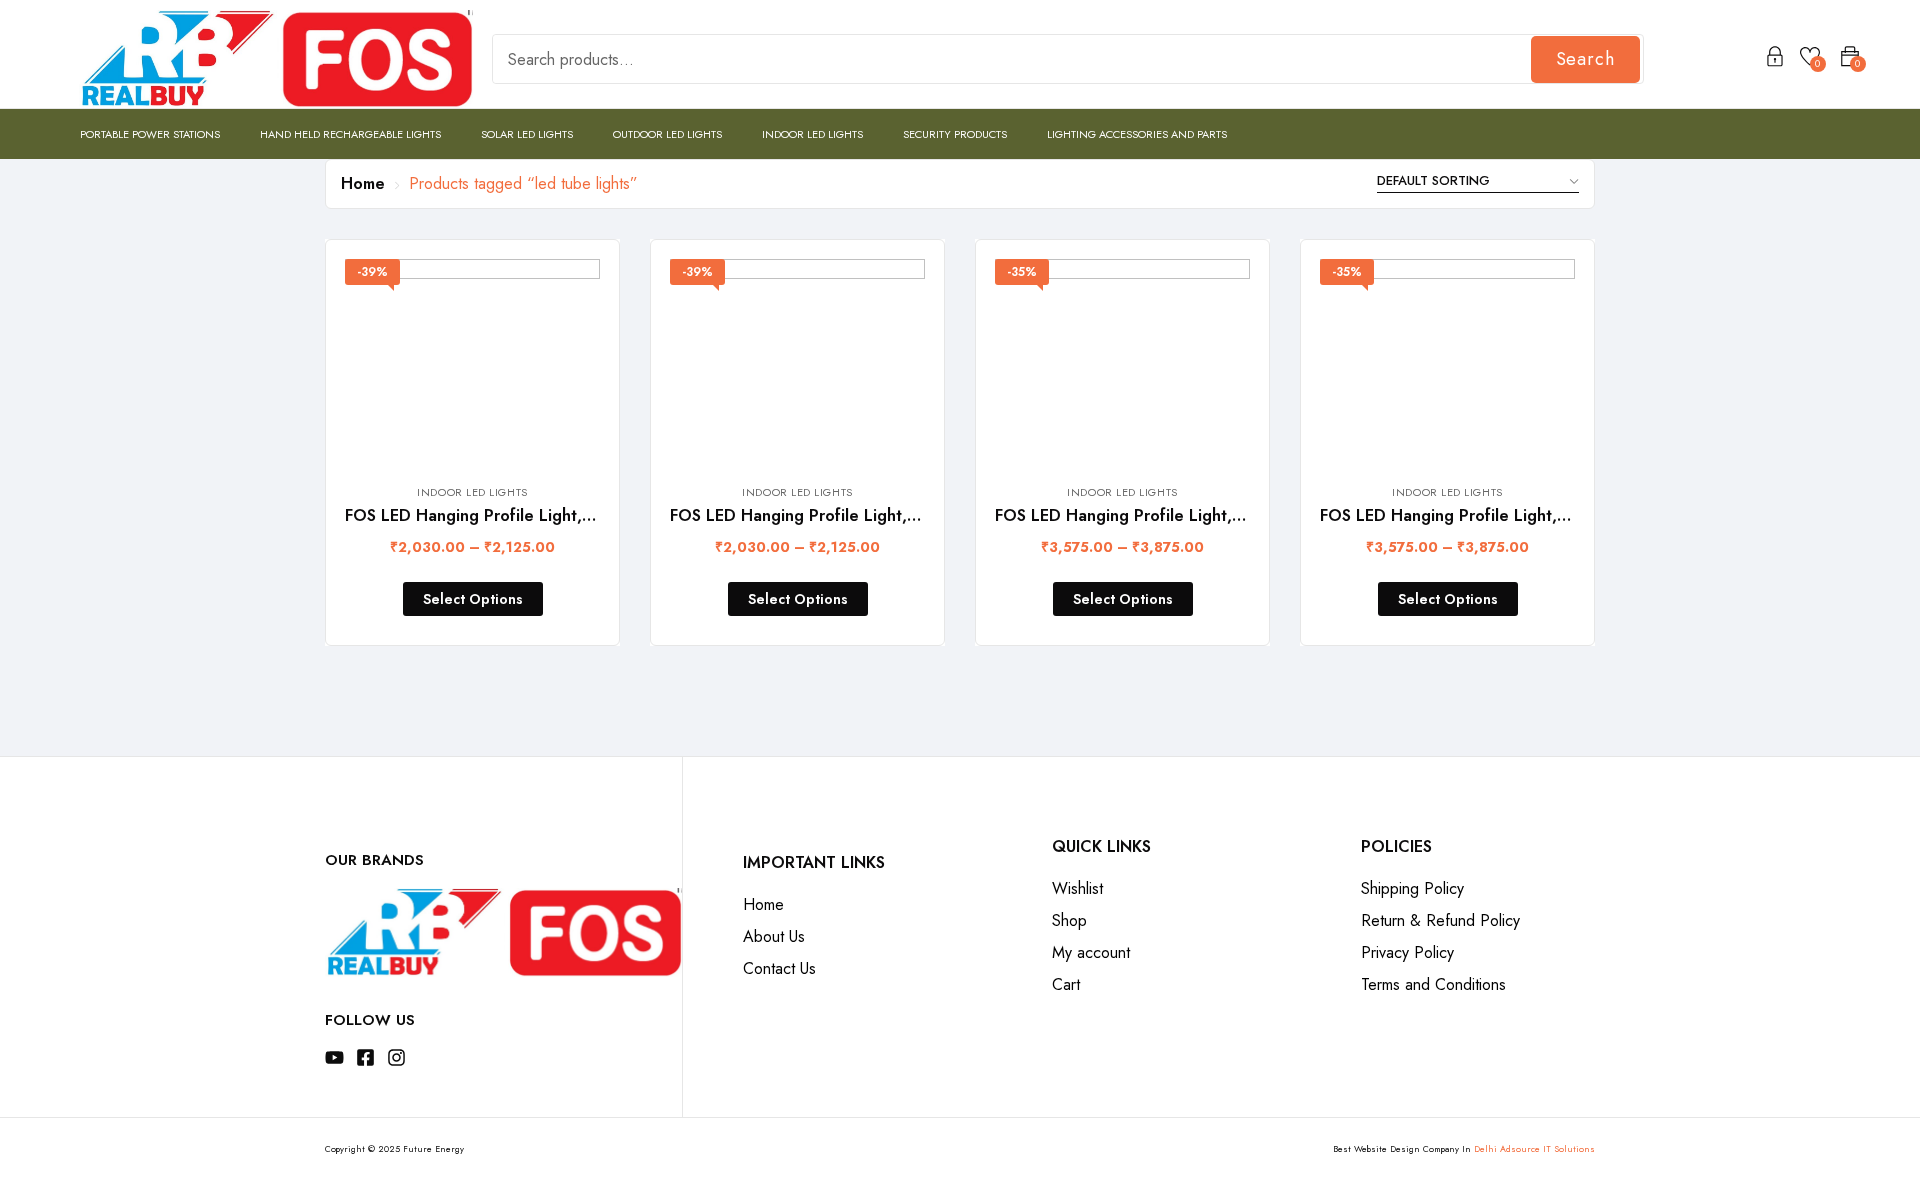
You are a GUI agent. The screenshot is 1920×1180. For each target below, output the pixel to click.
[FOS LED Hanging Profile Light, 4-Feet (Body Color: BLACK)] (1122, 361)
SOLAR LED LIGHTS (527, 134)
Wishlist (1077, 888)
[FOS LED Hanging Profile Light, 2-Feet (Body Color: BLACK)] (472, 361)
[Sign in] (1775, 60)
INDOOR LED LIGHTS (812, 134)
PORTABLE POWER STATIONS (150, 134)
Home (363, 183)
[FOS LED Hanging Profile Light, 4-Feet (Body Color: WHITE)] (1447, 361)
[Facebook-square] (365, 1057)
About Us (774, 936)
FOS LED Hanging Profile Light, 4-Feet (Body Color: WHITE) (1546, 515)
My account (1091, 952)
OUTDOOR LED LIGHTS (667, 134)
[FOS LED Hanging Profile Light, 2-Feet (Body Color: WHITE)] (797, 361)
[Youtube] (334, 1057)
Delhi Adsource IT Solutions (1534, 1148)
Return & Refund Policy (1440, 920)
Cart (1066, 984)
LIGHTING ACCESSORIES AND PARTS (1137, 134)
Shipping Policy (1412, 888)
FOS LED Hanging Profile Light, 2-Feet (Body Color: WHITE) (896, 515)
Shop (1069, 920)
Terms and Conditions (1433, 984)
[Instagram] (396, 1057)
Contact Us (779, 968)
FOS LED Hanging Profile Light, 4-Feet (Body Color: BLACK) (1221, 515)
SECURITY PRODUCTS (955, 134)
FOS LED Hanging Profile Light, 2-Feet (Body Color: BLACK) (571, 515)
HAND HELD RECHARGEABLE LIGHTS (350, 134)
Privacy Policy (1407, 952)
